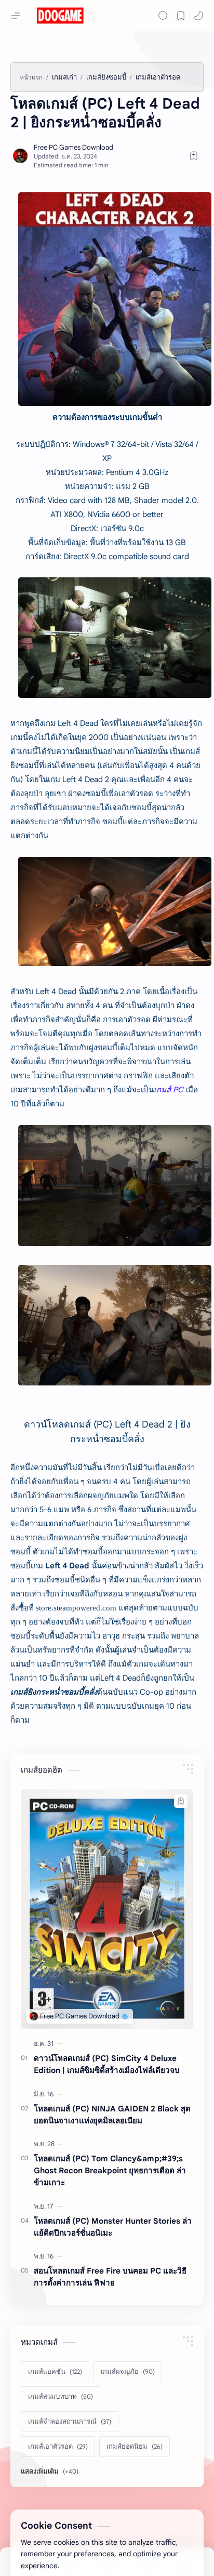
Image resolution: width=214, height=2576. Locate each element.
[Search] (163, 16)
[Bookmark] (181, 16)
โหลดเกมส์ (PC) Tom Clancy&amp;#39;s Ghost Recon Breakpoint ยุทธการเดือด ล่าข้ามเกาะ (110, 2170)
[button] (198, 16)
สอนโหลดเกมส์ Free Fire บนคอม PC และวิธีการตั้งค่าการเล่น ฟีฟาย (110, 2277)
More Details (164, 2545)
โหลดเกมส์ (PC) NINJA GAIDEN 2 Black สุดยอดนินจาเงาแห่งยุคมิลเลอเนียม (112, 2115)
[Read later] (194, 156)
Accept (76, 2545)
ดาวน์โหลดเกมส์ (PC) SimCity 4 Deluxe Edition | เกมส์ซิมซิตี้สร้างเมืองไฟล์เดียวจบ (107, 2064)
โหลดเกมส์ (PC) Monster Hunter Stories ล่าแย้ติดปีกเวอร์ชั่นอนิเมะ (113, 2227)
